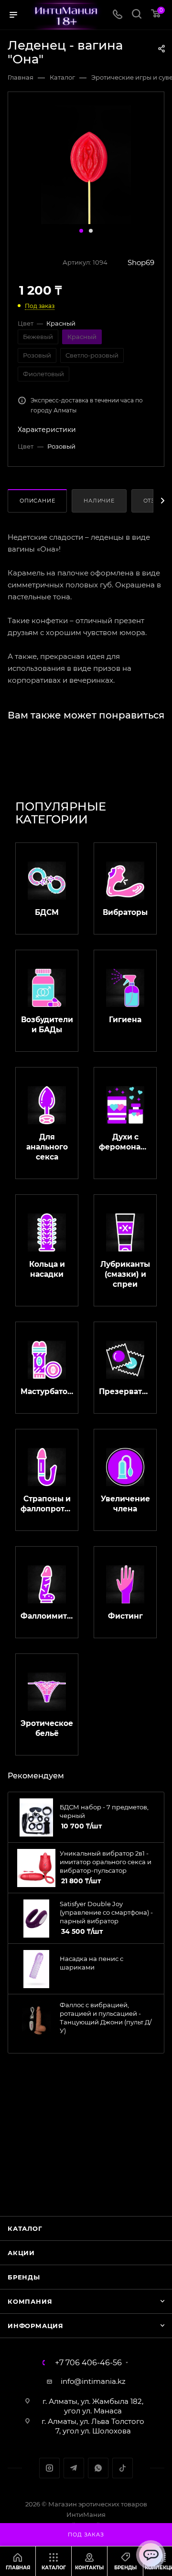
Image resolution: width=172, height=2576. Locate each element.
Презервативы (125, 1391)
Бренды (24, 2277)
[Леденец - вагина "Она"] (86, 164)
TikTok (123, 2468)
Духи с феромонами (125, 1142)
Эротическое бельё (47, 1728)
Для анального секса (47, 1147)
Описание (37, 501)
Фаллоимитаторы (47, 1616)
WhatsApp (98, 2468)
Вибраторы (125, 912)
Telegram (74, 2468)
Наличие (99, 501)
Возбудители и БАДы (47, 1025)
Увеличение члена (125, 1504)
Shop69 (141, 262)
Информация (36, 2326)
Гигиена (125, 1020)
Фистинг (125, 1616)
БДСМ (47, 912)
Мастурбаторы (47, 1391)
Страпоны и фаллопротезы (47, 1504)
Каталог (25, 2228)
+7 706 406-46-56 (88, 2363)
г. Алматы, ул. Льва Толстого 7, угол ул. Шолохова (93, 2426)
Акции (21, 2253)
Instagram (49, 2468)
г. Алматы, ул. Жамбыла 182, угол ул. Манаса (93, 2406)
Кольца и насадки (47, 1269)
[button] (81, 231)
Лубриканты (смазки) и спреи (125, 1274)
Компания (30, 2301)
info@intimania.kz (93, 2381)
